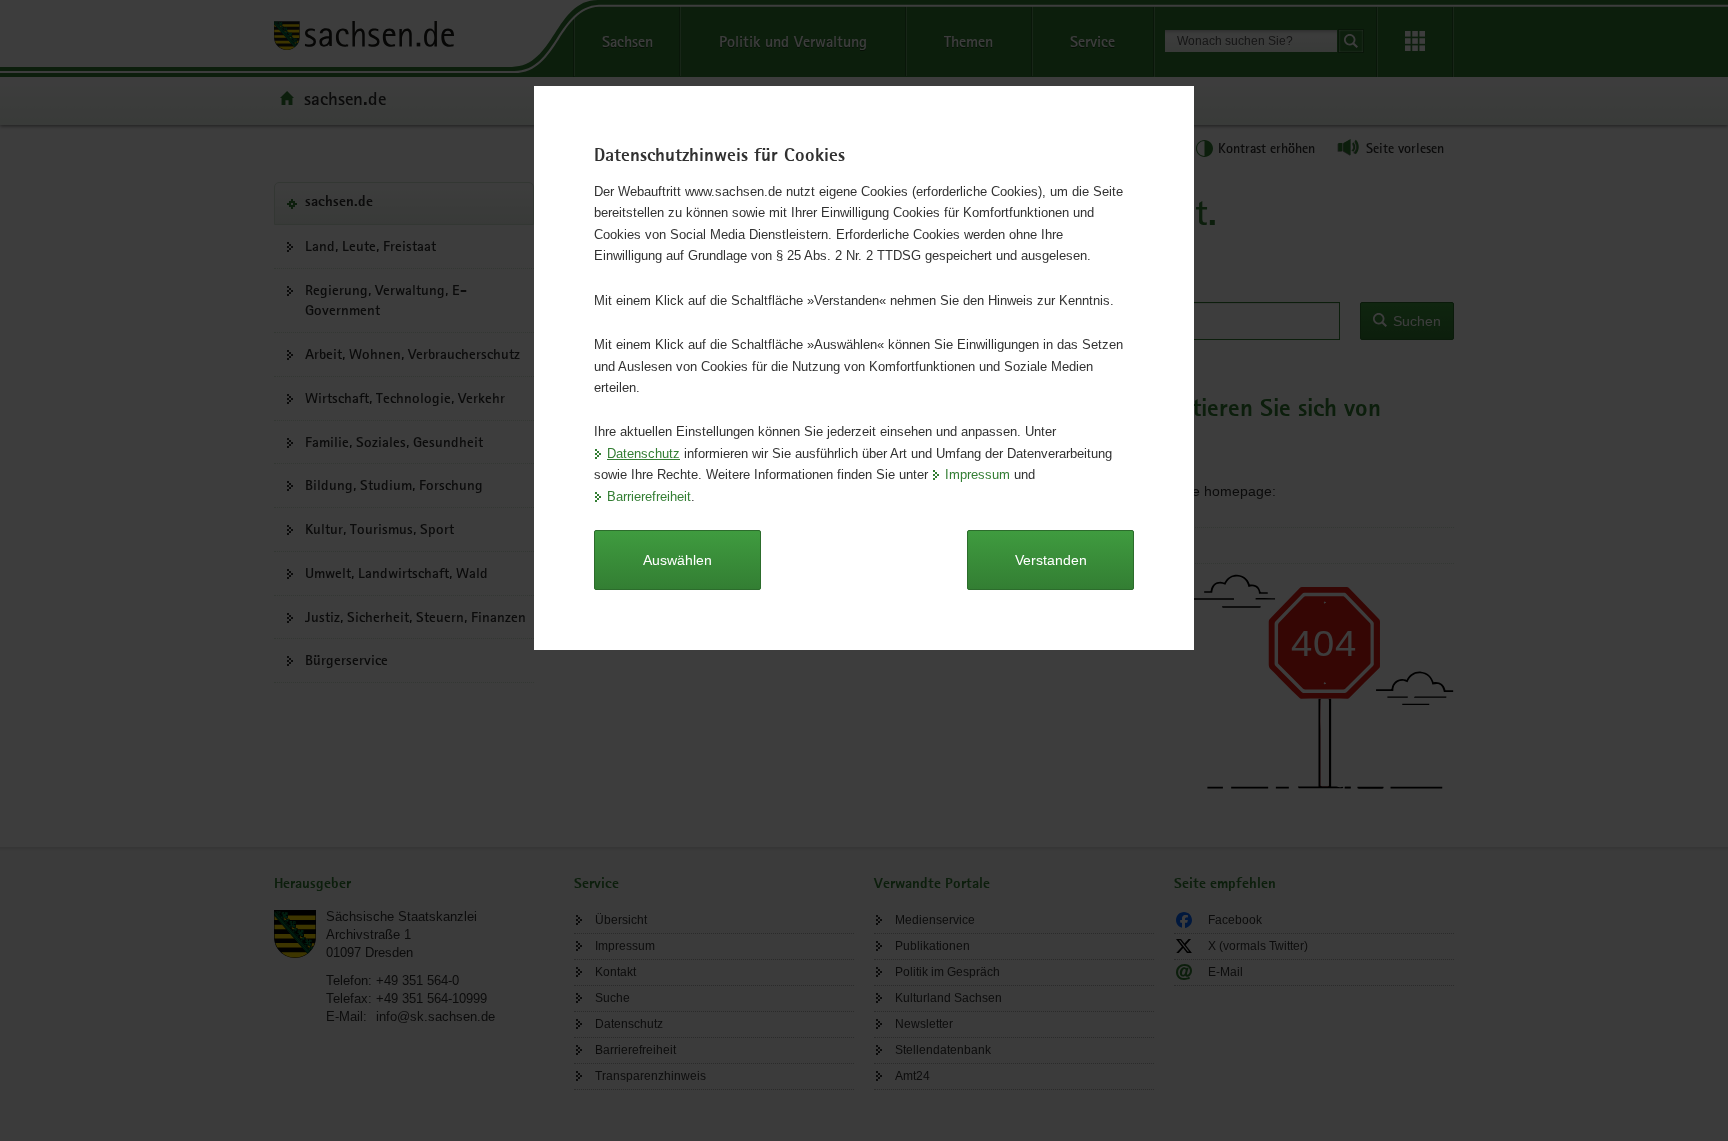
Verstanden (1051, 560)
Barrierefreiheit (649, 496)
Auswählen (677, 560)
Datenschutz (643, 453)
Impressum (977, 474)
